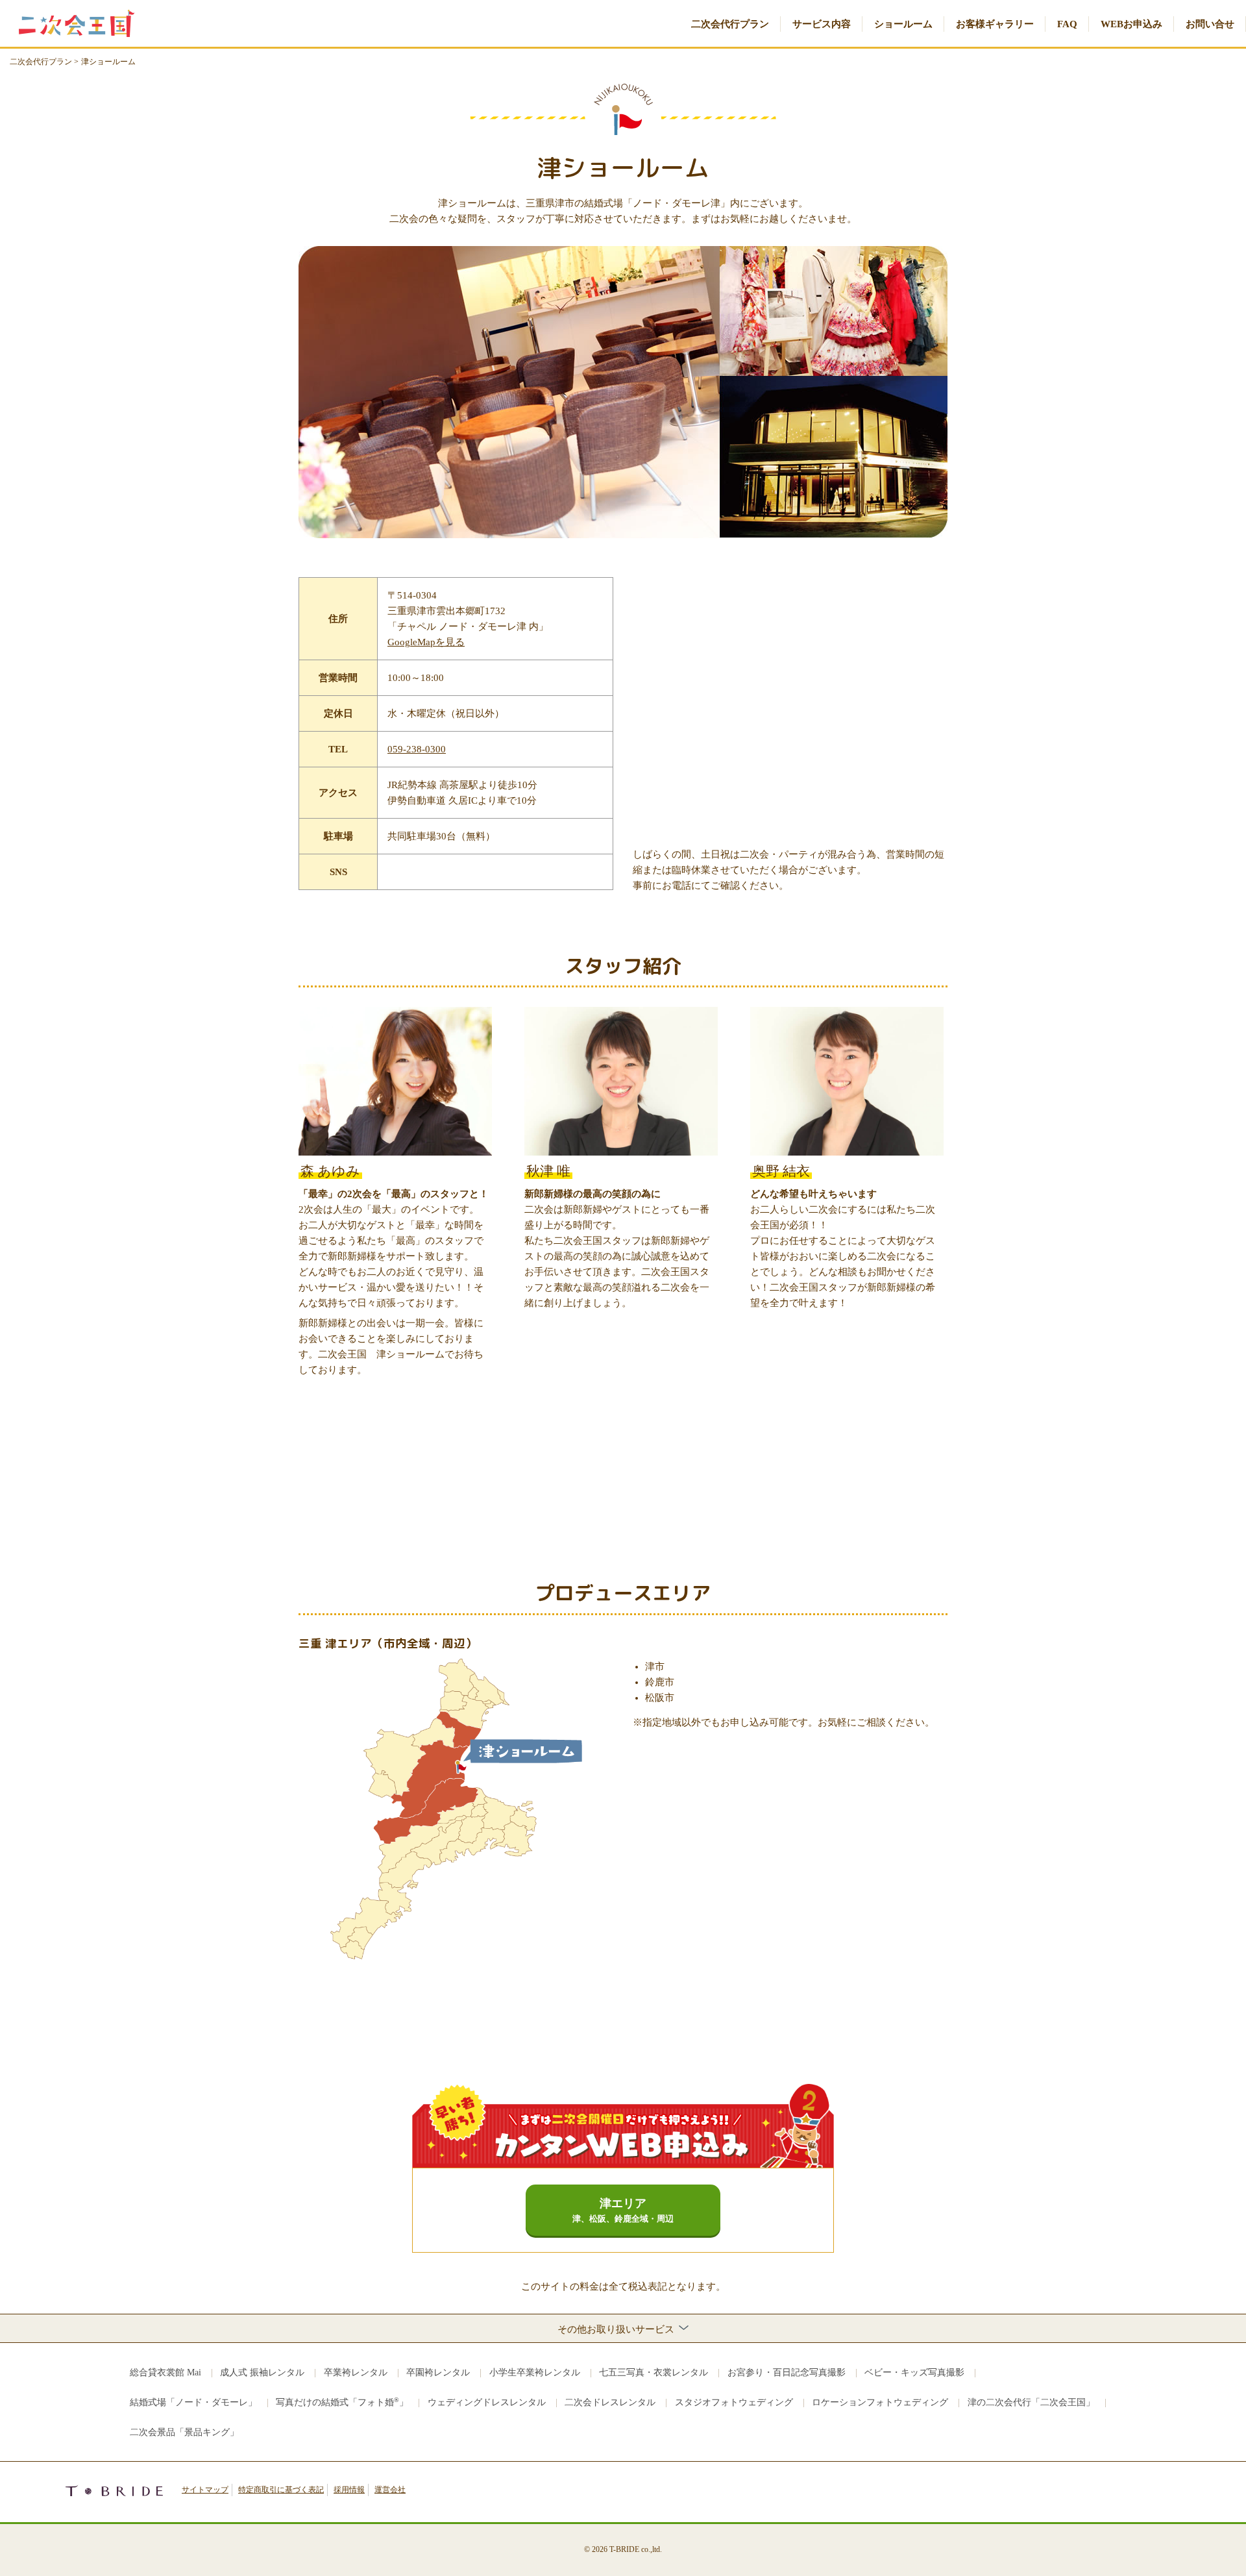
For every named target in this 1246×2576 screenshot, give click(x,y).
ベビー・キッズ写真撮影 (914, 2372)
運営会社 (390, 2490)
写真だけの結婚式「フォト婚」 (342, 2402)
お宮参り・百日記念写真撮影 (787, 2372)
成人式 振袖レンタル (262, 2372)
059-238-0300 (417, 749)
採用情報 (349, 2490)
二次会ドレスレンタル (610, 2402)
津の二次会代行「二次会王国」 (1031, 2402)
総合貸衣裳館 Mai (165, 2372)
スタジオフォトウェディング (734, 2402)
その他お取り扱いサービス (617, 2329)
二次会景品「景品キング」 (184, 2432)
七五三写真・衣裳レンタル (654, 2372)
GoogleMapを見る (426, 642)
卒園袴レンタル (438, 2372)
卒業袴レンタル (356, 2372)
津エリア (623, 2211)
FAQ (1067, 24)
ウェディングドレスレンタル (487, 2402)
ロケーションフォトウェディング (880, 2402)
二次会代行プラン (730, 24)
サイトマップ (205, 2490)
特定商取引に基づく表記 (281, 2490)
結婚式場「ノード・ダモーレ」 (193, 2402)
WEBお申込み (1131, 24)
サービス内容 (822, 24)
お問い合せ (1210, 24)
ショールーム (903, 24)
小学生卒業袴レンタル (535, 2372)
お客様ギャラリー (995, 24)
